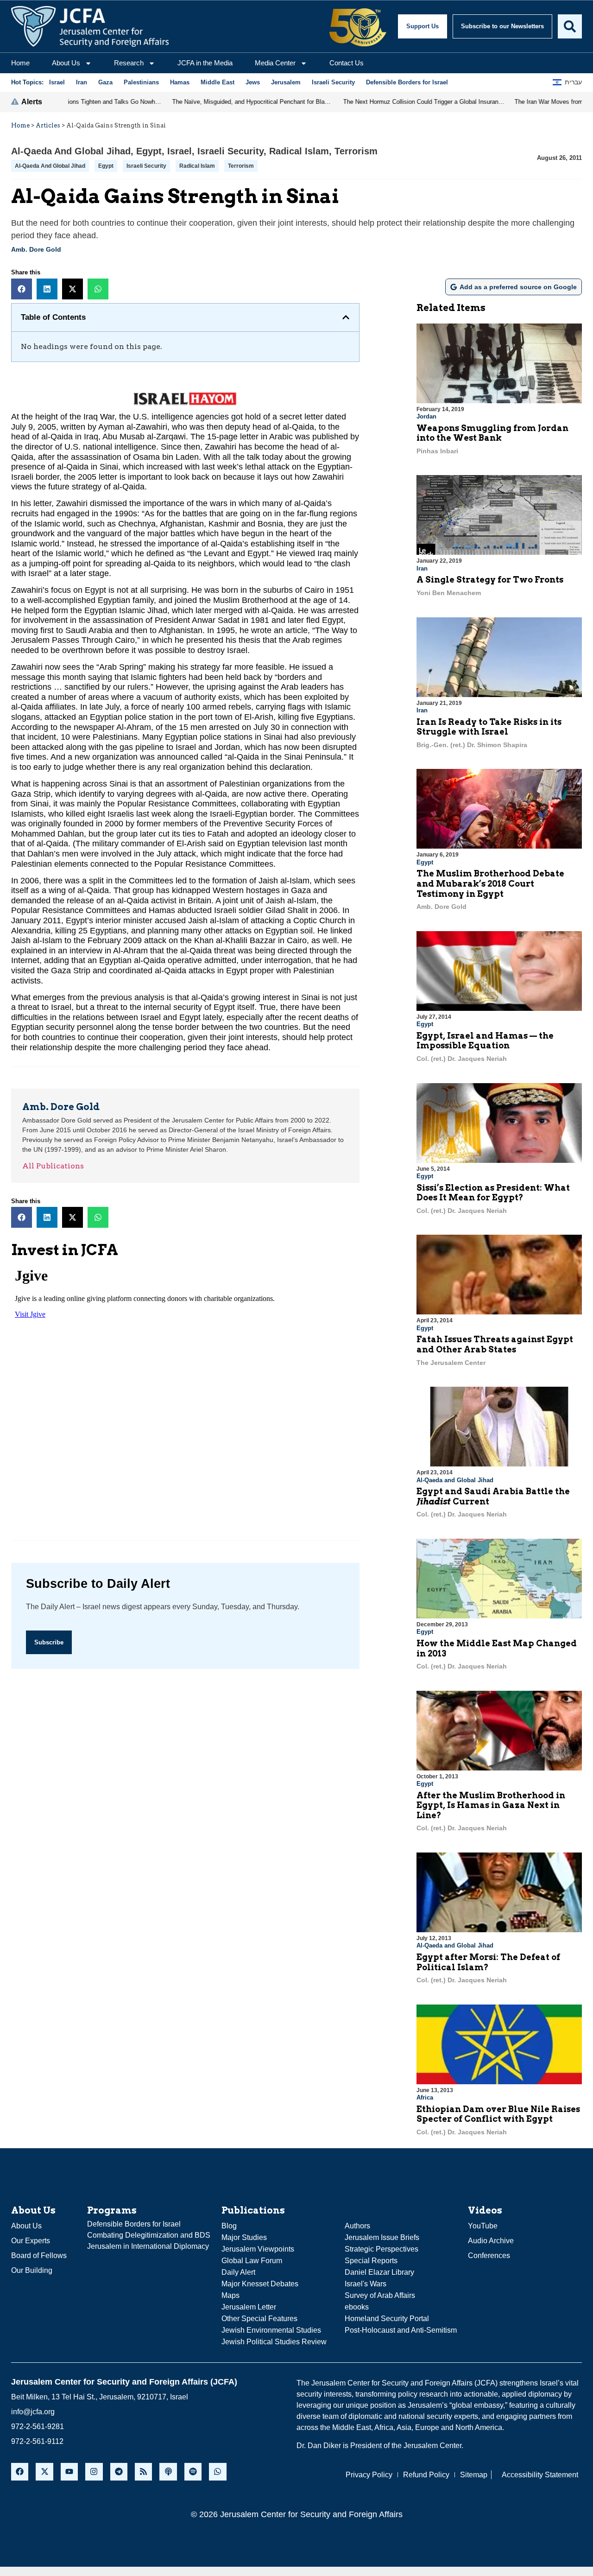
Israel (180, 151)
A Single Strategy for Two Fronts (490, 580)
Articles (48, 125)
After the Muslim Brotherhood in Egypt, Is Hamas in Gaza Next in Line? (491, 1805)
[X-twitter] (44, 2471)
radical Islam (197, 166)
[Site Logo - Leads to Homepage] (90, 26)
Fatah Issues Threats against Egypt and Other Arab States (495, 1344)
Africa (425, 2097)
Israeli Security (230, 151)
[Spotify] (193, 2471)
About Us (66, 63)
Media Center (275, 63)
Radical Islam (299, 151)
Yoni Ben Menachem (449, 593)
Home (20, 63)
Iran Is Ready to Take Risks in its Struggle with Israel (489, 727)
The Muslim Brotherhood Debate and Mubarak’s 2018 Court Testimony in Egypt (490, 883)
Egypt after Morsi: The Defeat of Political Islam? (488, 1962)
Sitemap (474, 2475)
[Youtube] (69, 2471)
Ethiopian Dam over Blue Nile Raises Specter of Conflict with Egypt (498, 2114)
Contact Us (347, 63)
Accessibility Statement (540, 2475)
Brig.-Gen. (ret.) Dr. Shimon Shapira (472, 745)
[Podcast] (168, 2471)
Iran (422, 568)
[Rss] (143, 2471)
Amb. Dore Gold (36, 249)
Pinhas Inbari (437, 451)
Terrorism (356, 151)
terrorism (241, 166)
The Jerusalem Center (451, 1363)
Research (129, 63)
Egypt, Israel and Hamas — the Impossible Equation (485, 1041)
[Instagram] (94, 2471)
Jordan (426, 416)
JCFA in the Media (205, 63)
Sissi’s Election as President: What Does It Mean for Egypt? (493, 1193)
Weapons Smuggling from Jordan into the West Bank (492, 433)
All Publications (53, 1166)
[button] (22, 289)
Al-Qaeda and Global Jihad (71, 151)
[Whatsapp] (218, 2471)
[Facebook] (20, 2471)
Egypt (149, 151)
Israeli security (146, 166)
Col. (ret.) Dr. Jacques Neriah (462, 1059)
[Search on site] (570, 26)
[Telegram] (119, 2471)
